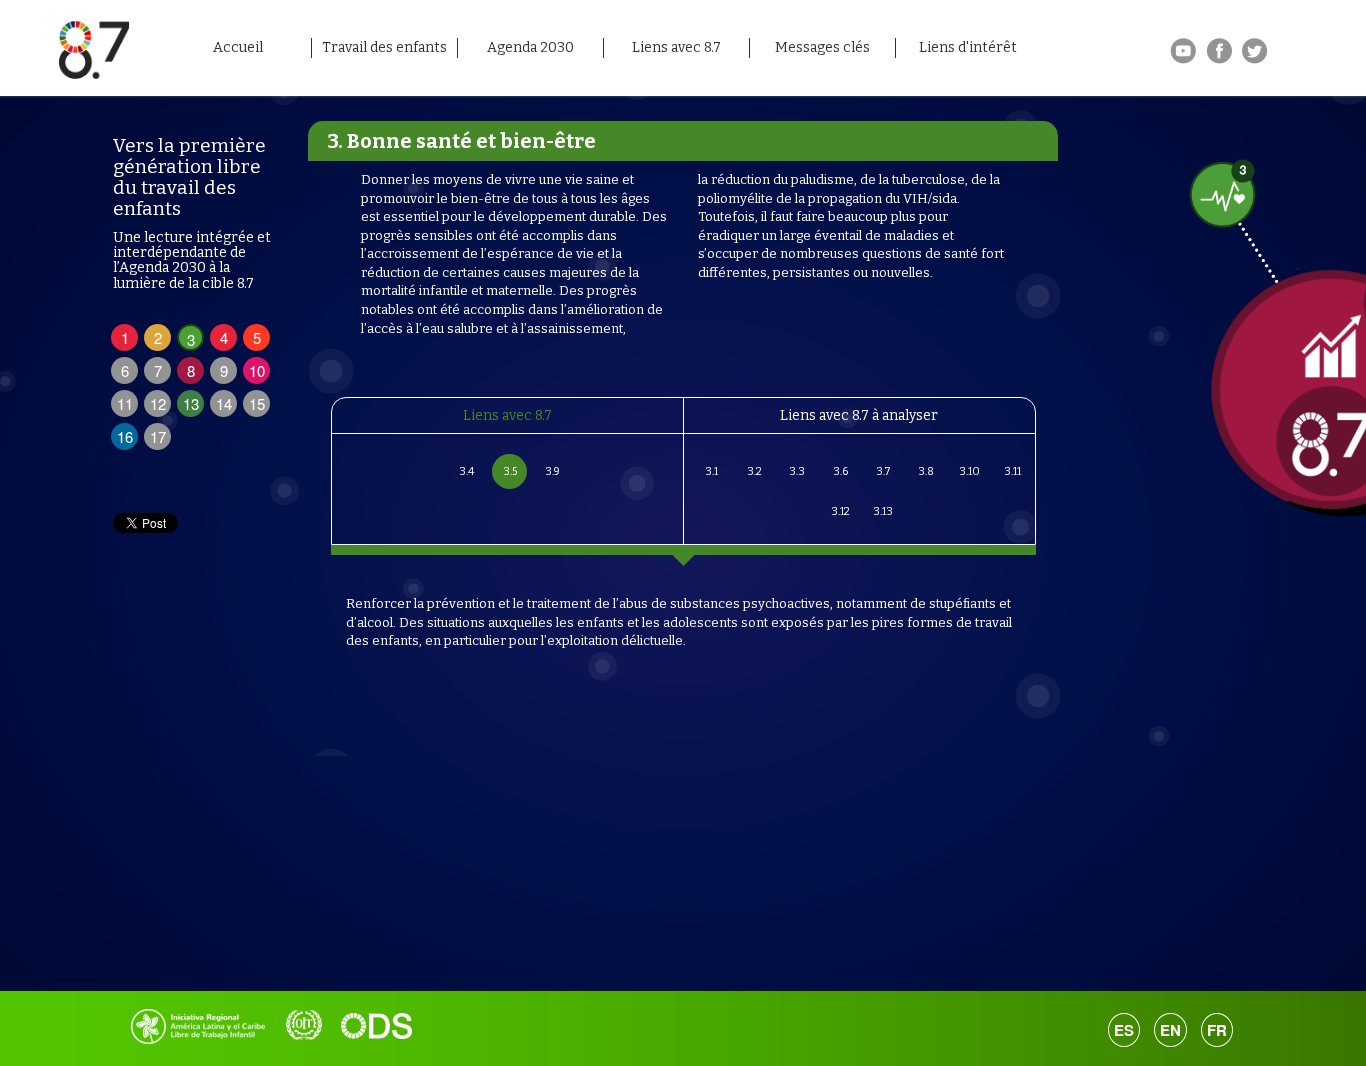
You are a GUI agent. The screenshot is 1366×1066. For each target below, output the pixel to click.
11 (125, 403)
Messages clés (822, 47)
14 (224, 403)
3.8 (926, 471)
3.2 (754, 471)
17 (158, 436)
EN (1170, 1030)
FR (1217, 1030)
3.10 (969, 471)
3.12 (840, 511)
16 (125, 436)
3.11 (1012, 471)
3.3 (797, 471)
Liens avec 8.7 (676, 47)
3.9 (552, 471)
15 (257, 403)
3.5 (510, 471)
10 (257, 370)
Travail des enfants (384, 47)
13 (191, 403)
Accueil (238, 47)
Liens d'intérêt (968, 47)
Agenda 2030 (530, 47)
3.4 (466, 471)
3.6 (840, 471)
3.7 (883, 471)
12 (158, 403)
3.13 (883, 511)
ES (1124, 1030)
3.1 (711, 471)
